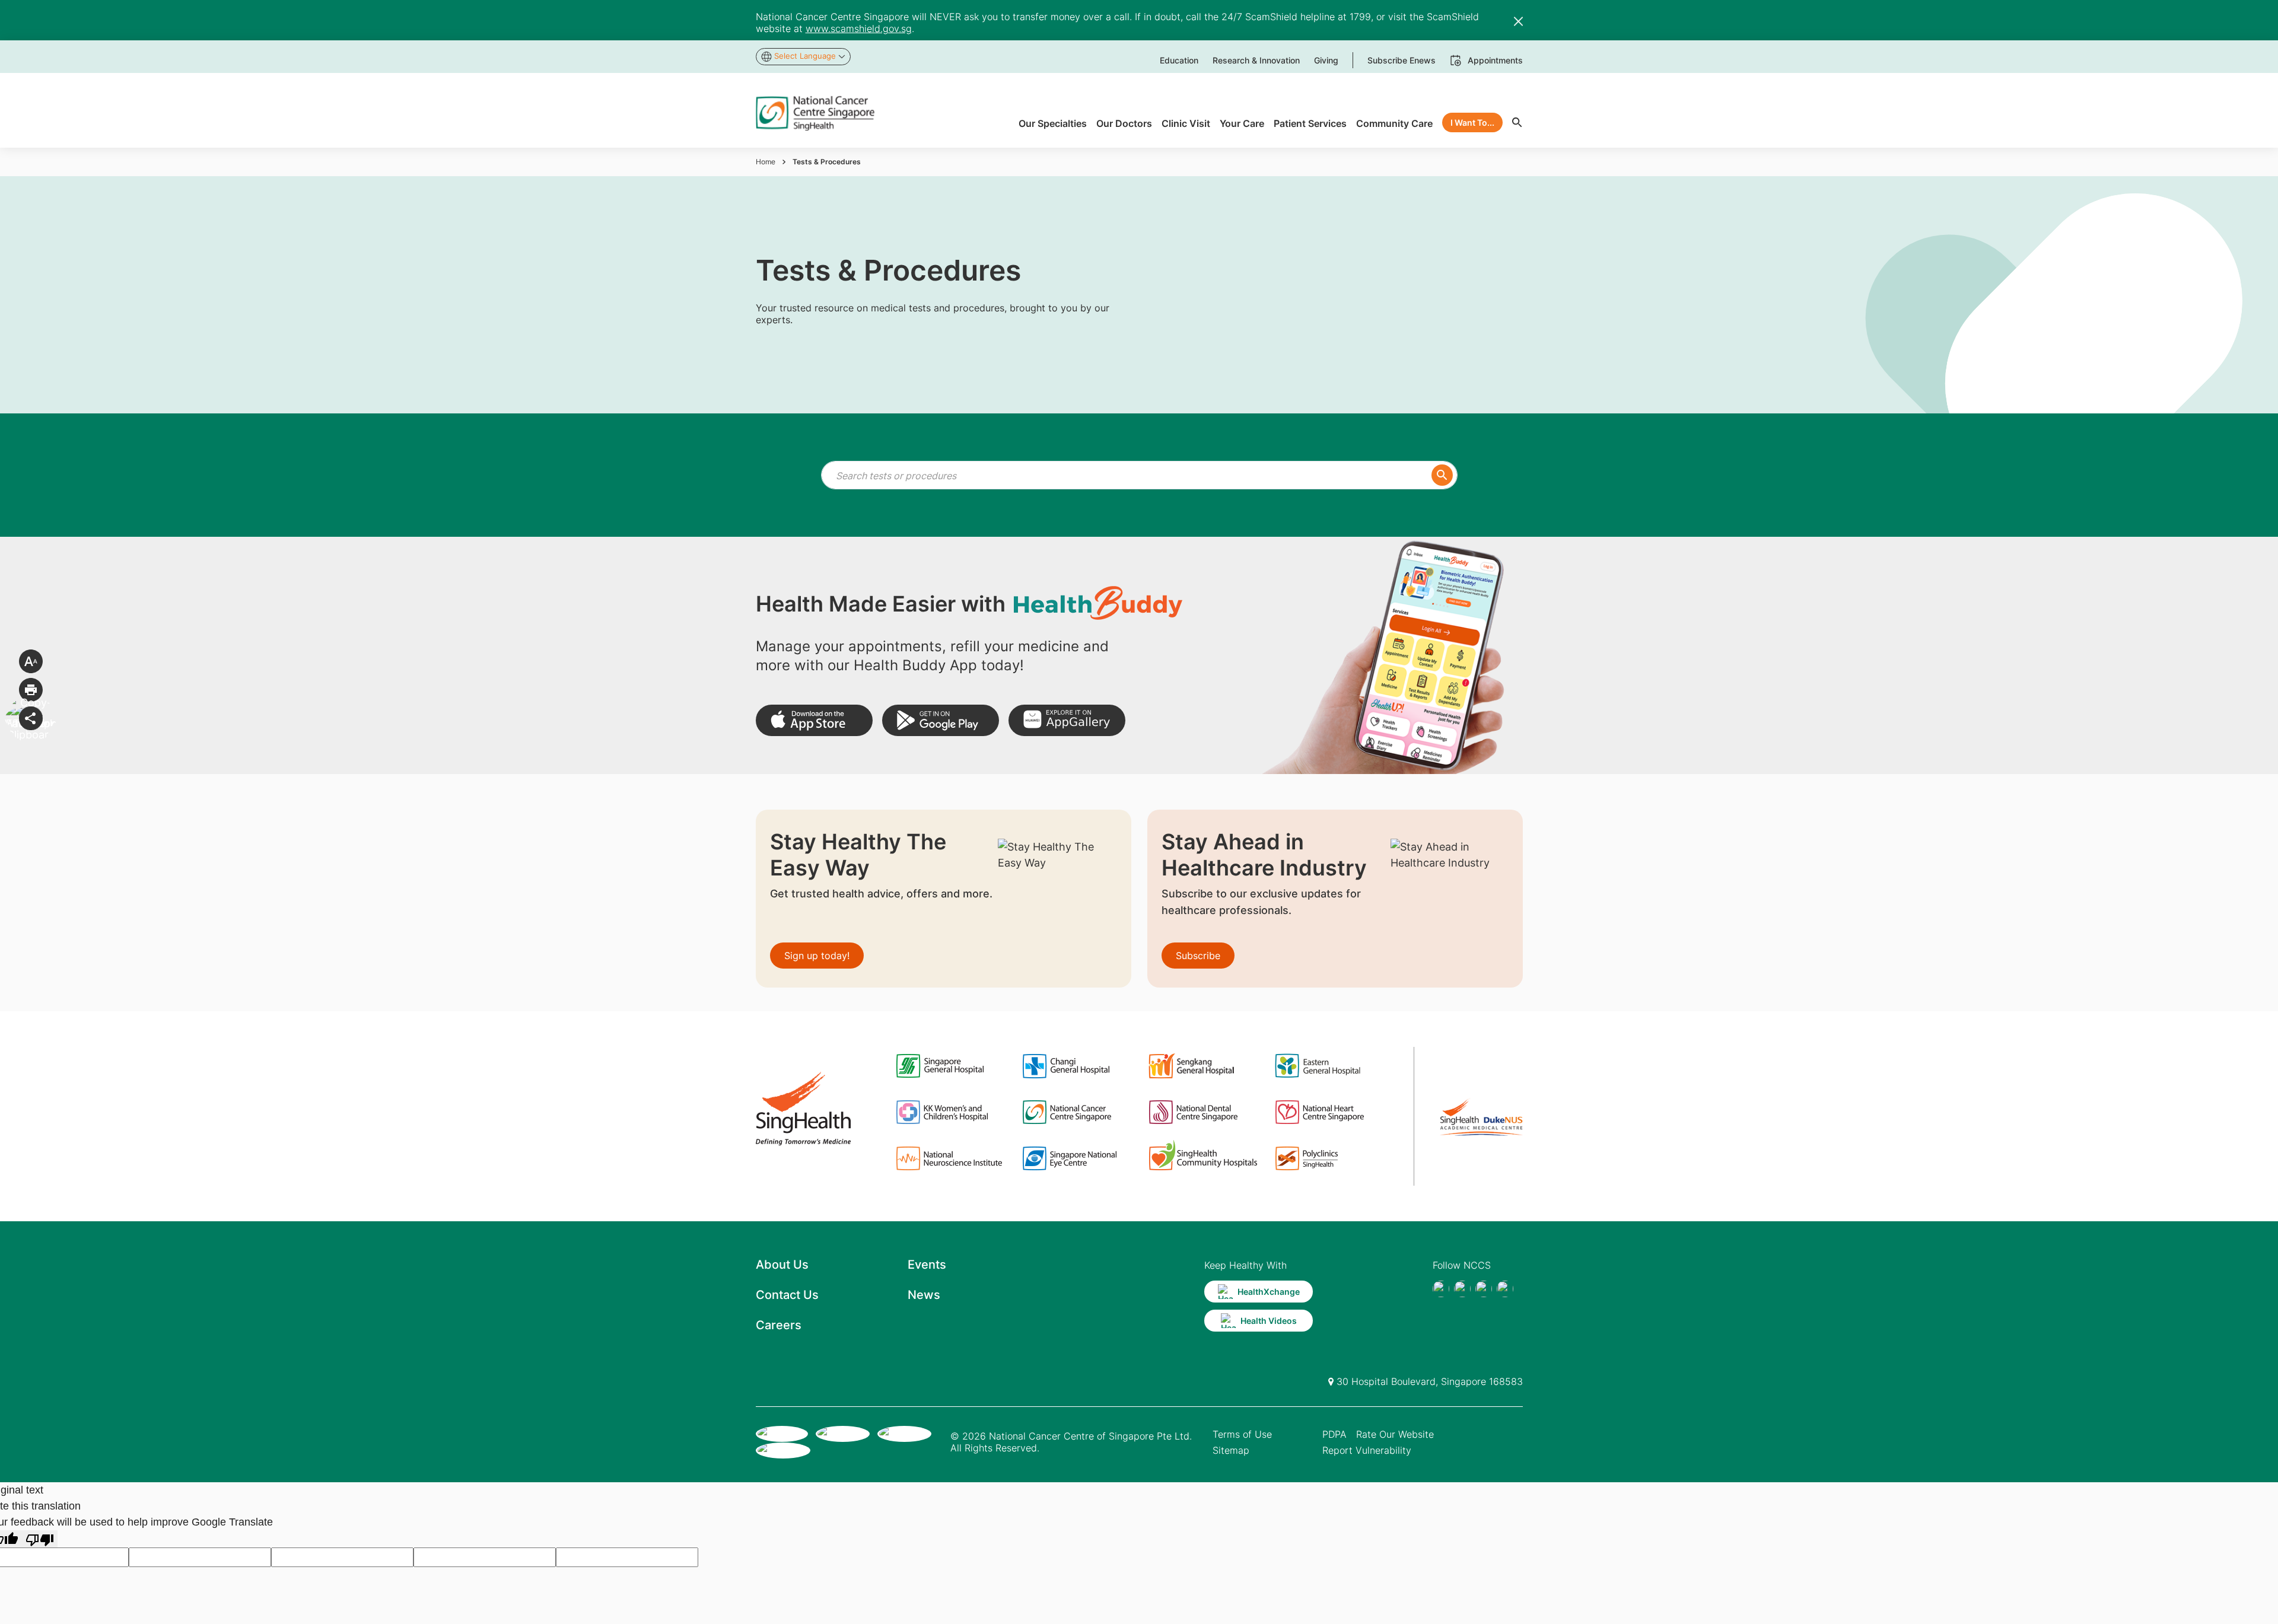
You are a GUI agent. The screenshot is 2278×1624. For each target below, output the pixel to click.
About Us (782, 1265)
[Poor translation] (40, 1539)
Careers (779, 1325)
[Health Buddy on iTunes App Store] (814, 720)
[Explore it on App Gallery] (1067, 720)
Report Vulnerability (1367, 1450)
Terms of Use (1242, 1434)
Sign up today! (817, 956)
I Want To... (1472, 122)
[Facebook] (1441, 1289)
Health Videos (1269, 1321)
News (924, 1295)
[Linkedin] (1505, 1289)
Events (927, 1265)
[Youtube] (1462, 1289)
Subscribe (1198, 956)
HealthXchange (1269, 1292)
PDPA (1334, 1434)
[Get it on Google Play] (941, 720)
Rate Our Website (1395, 1434)
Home (766, 162)
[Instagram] (1484, 1289)
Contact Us (787, 1295)
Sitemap (1231, 1450)
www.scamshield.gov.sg (859, 28)
